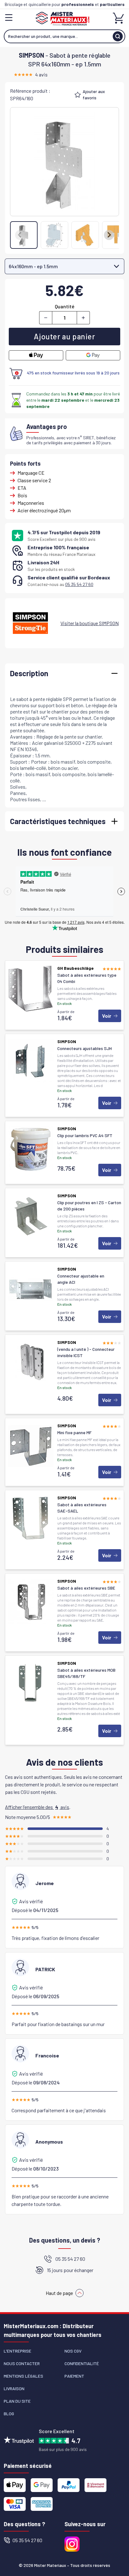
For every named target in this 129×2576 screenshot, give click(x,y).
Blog (9, 2414)
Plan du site (17, 2401)
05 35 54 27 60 (79, 584)
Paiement (74, 2376)
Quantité (65, 306)
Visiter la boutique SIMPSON (90, 623)
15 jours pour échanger (70, 2270)
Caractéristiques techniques (58, 821)
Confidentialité (82, 2363)
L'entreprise (18, 2351)
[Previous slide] (20, 235)
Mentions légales (23, 2376)
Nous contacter (22, 2363)
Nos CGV (73, 2351)
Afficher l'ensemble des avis (37, 1807)
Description (29, 673)
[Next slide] (109, 235)
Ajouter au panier (64, 336)
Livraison (14, 2388)
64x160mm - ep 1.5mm (33, 266)
